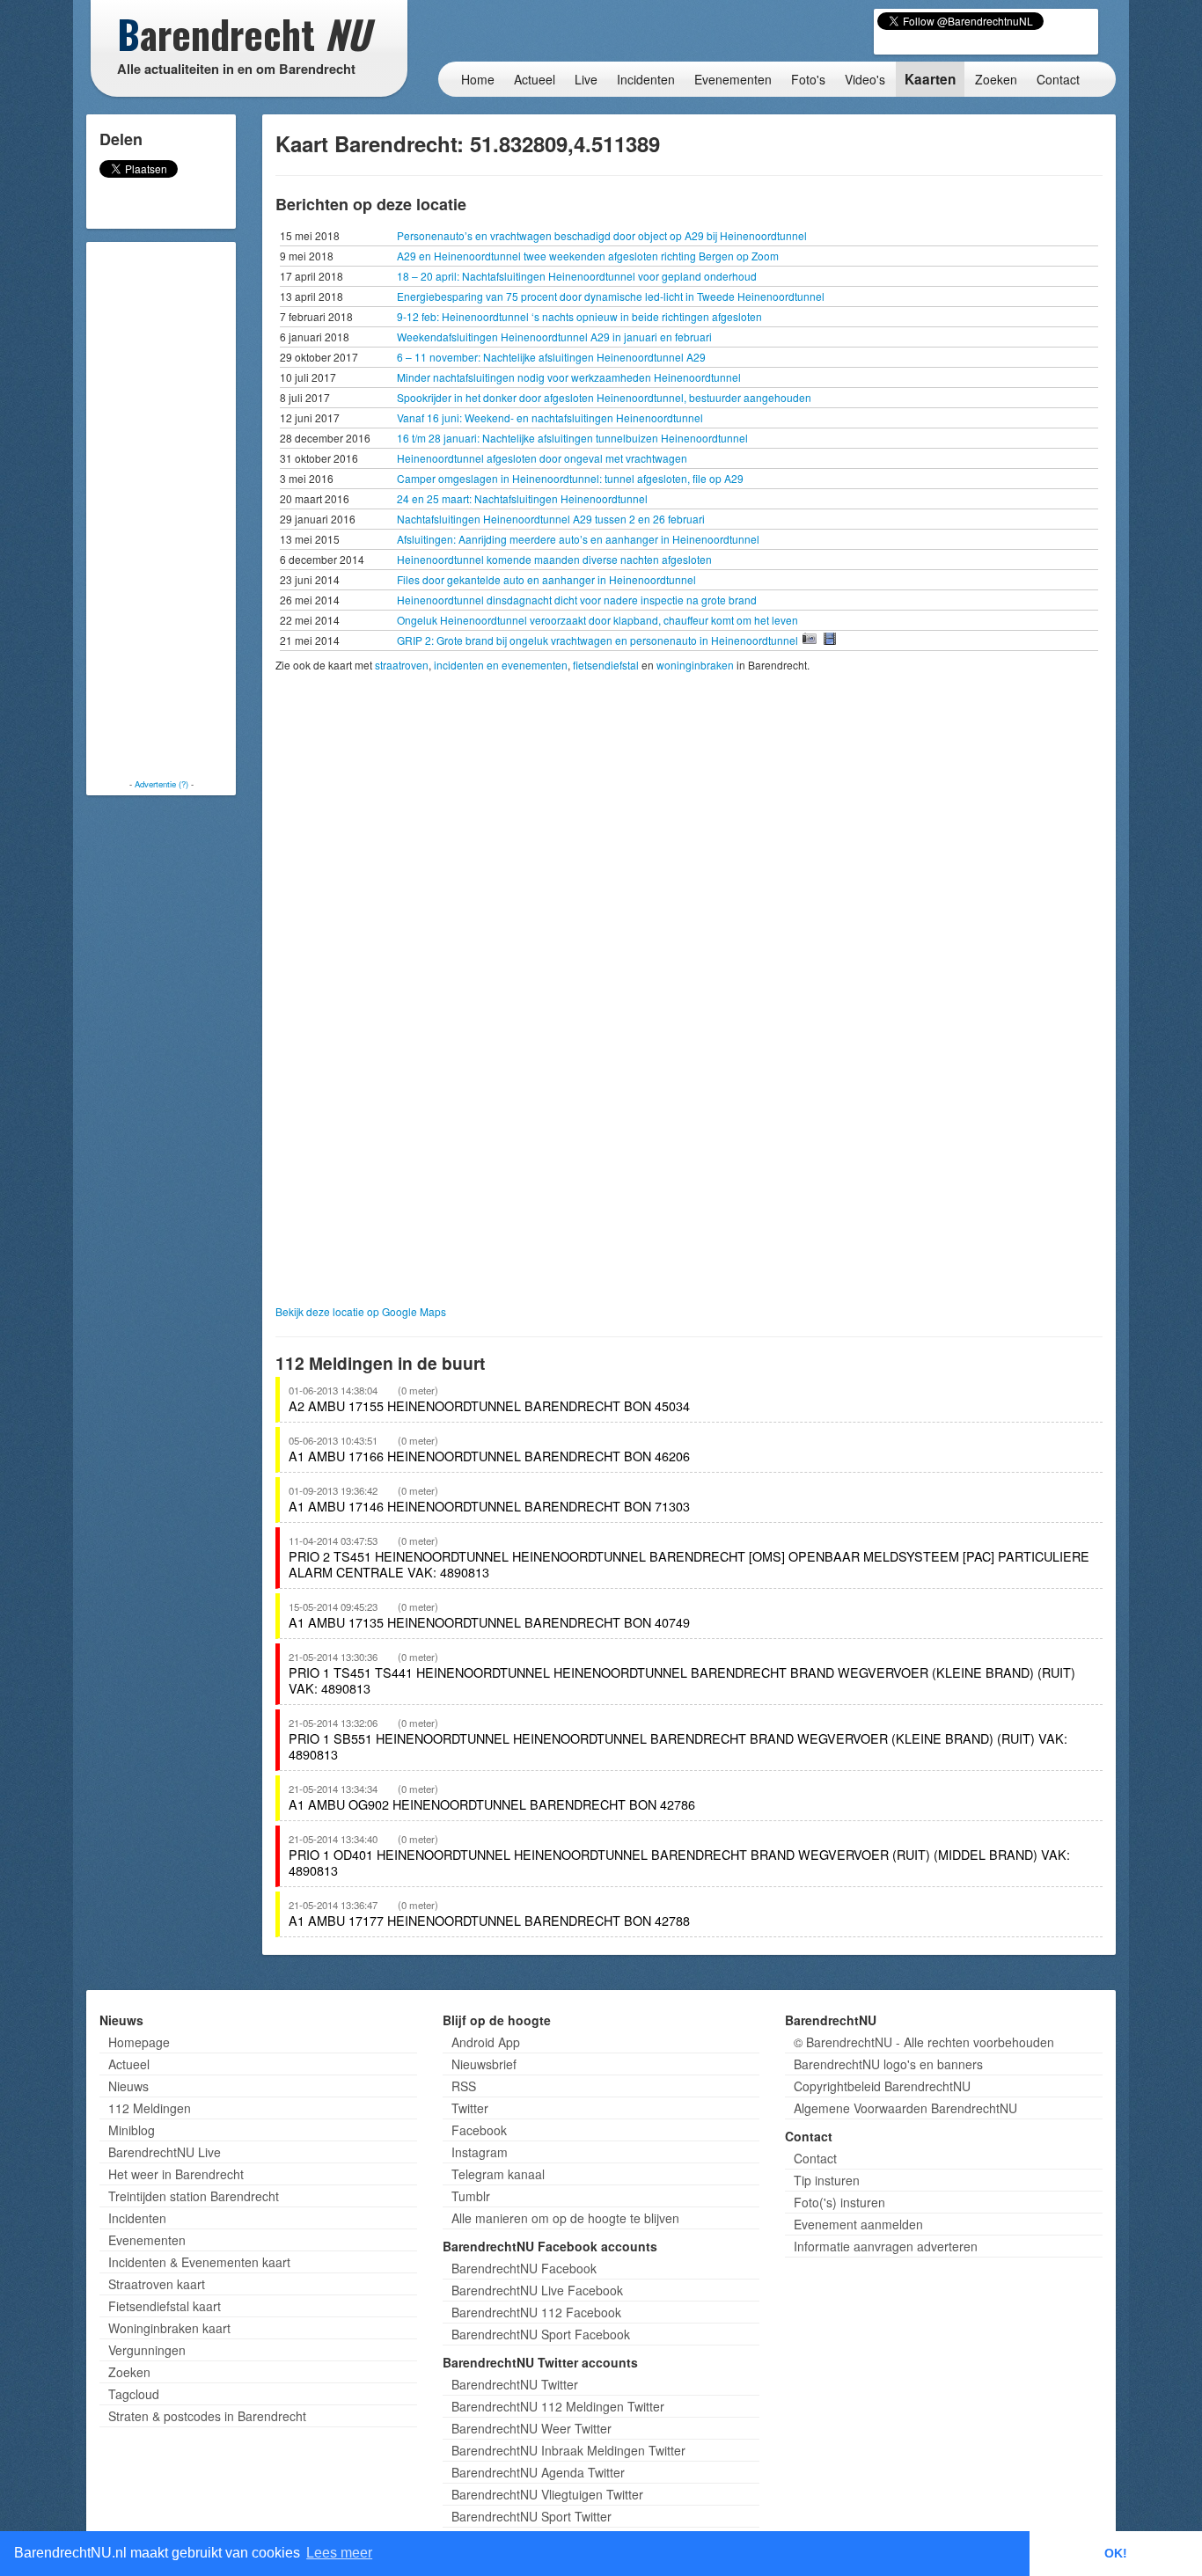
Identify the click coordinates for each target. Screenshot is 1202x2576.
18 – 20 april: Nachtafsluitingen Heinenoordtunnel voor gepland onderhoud (577, 276)
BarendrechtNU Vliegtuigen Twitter (547, 2494)
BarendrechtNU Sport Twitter (531, 2516)
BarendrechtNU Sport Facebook (541, 2334)
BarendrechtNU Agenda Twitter (538, 2472)
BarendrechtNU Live (165, 2152)
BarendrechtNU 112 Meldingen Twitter (558, 2406)
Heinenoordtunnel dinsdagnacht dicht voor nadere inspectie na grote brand (577, 600)
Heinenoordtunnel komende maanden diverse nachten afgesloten (554, 559)
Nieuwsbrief (484, 2064)
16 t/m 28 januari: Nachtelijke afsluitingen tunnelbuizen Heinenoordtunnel (572, 438)
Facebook (479, 2130)
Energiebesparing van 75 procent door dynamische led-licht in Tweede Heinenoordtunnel (611, 296)
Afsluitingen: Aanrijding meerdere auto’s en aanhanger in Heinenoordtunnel (578, 539)
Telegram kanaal (498, 2174)
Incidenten (646, 79)
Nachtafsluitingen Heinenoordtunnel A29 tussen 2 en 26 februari (551, 519)
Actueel (535, 79)
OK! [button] (1116, 2553)
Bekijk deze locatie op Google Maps (361, 1311)
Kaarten (930, 79)
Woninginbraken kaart (169, 2328)
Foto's (808, 79)
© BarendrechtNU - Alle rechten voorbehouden (924, 2042)
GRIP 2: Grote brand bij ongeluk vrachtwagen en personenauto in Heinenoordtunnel (599, 640)
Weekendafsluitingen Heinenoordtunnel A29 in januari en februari (554, 337)
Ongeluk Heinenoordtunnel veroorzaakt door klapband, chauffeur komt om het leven (597, 620)
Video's (865, 79)
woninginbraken (695, 665)
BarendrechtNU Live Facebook (537, 2290)
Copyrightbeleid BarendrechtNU (882, 2086)
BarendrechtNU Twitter (515, 2384)
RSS (464, 2086)
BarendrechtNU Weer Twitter (531, 2428)
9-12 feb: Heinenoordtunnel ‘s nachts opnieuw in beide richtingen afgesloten (579, 316)
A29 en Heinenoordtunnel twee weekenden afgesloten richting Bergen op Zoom (588, 256)
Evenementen (733, 79)
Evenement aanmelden (858, 2224)
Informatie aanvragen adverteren (886, 2246)
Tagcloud (134, 2394)
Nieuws (128, 2086)
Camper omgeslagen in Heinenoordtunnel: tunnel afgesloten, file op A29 (570, 478)
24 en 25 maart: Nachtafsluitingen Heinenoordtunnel (522, 498)
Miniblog (132, 2130)
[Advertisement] (161, 510)
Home (478, 79)
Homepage (139, 2042)
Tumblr (471, 2196)
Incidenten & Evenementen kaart (199, 2262)
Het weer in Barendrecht (176, 2174)
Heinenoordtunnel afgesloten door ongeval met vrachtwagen (542, 458)
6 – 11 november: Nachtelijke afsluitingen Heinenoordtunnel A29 (551, 357)
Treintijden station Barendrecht (194, 2196)
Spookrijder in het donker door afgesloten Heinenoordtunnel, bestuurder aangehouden (604, 397)
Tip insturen (827, 2180)
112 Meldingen (150, 2108)
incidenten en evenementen (501, 665)
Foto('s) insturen (839, 2202)
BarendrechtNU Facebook (524, 2268)
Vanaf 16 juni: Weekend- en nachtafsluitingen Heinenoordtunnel (550, 417)
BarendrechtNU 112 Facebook (536, 2312)
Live (586, 79)
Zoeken (996, 79)
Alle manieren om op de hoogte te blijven (565, 2218)
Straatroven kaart (157, 2284)
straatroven (402, 665)
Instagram (480, 2152)
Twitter (470, 2108)
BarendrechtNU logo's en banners (888, 2064)
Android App (486, 2042)
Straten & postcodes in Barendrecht (207, 2416)
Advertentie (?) (161, 784)
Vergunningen (147, 2350)
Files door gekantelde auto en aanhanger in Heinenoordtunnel (546, 579)
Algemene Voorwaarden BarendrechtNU (905, 2108)
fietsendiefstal (606, 665)
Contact (1058, 79)
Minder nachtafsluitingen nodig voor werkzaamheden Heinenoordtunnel (569, 377)
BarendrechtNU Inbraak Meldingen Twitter (568, 2450)
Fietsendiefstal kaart (165, 2306)
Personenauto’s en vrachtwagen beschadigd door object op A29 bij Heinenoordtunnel (602, 235)
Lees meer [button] (339, 2553)
